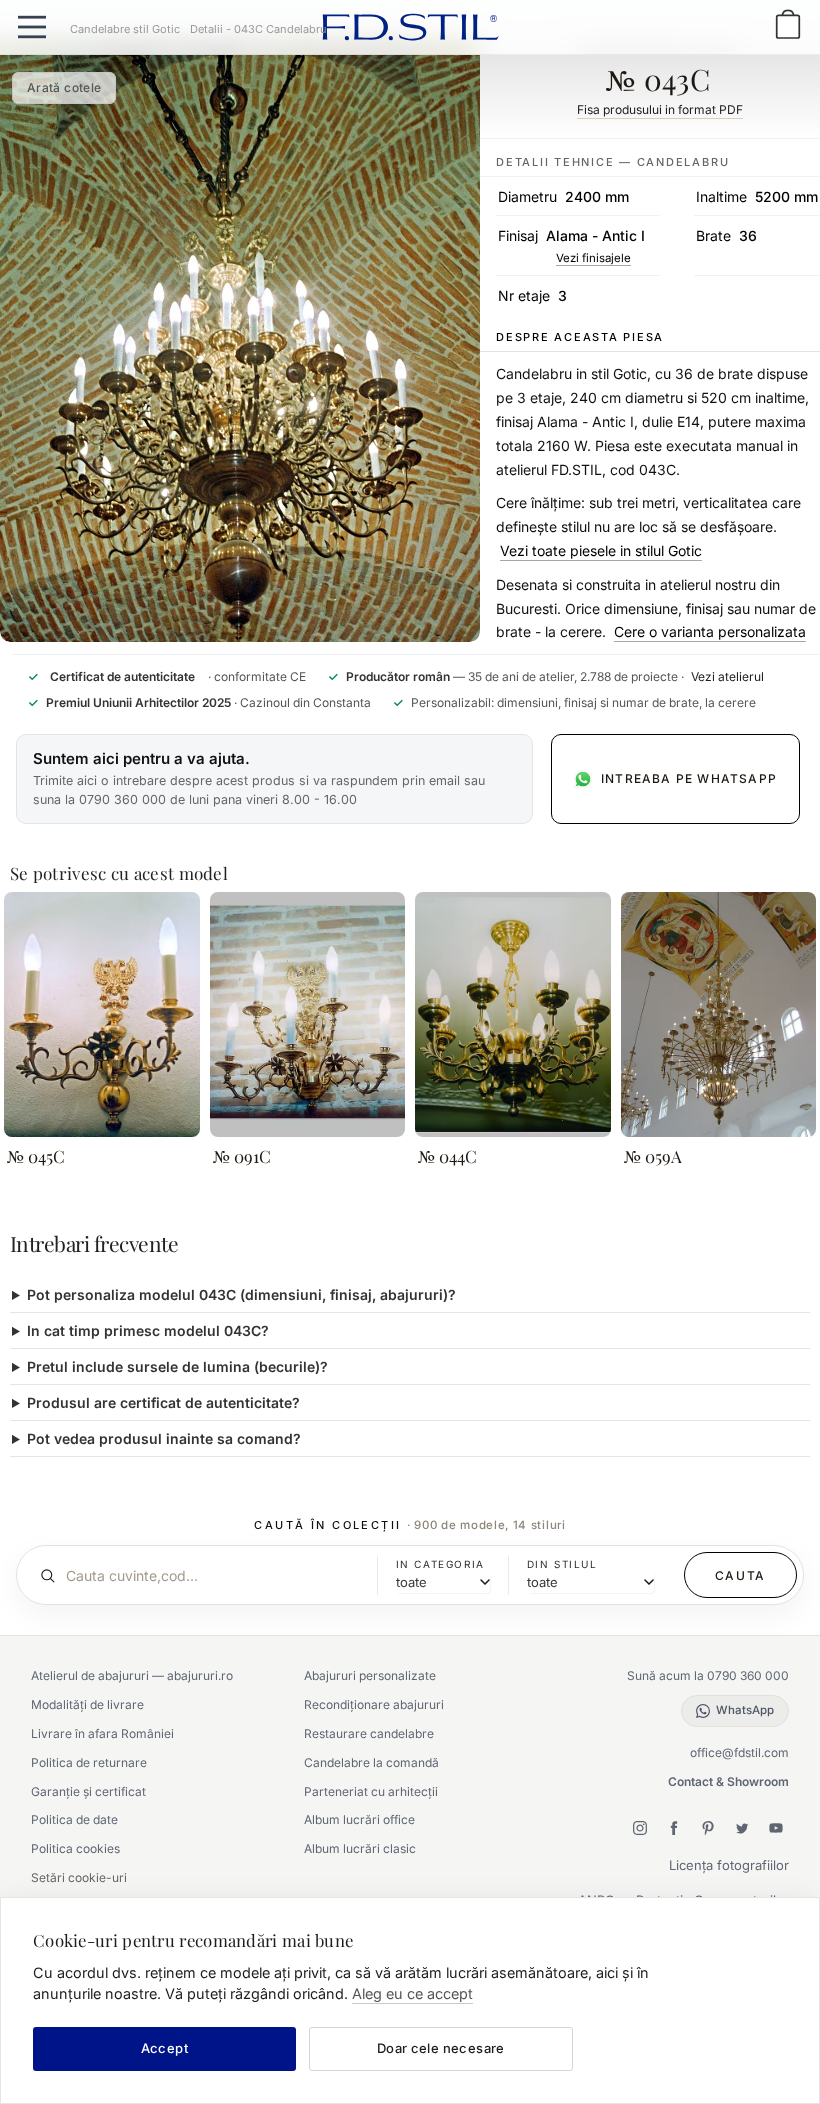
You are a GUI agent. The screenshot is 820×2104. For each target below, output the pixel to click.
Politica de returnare (89, 1762)
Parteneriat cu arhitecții (371, 1791)
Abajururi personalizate (370, 1675)
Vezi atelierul (727, 676)
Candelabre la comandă (371, 1762)
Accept (164, 2048)
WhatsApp (745, 1710)
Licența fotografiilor (729, 1865)
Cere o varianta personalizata (710, 631)
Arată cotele (64, 87)
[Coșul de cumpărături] (788, 26)
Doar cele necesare (441, 2048)
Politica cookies (75, 1848)
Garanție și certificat (88, 1791)
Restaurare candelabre (369, 1733)
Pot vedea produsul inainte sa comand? (164, 1438)
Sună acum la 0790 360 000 (708, 1675)
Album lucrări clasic (360, 1848)
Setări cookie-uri (79, 1877)
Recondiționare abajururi (374, 1704)
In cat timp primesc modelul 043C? (148, 1330)
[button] (274, 779)
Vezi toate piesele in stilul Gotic (601, 550)
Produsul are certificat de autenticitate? (163, 1402)
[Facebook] (674, 1828)
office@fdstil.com (739, 1752)
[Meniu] (32, 27)
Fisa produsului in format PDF (660, 109)
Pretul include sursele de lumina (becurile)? (177, 1366)
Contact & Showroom (728, 1781)
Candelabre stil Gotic (125, 29)
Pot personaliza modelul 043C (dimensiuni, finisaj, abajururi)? (241, 1294)
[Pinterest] (708, 1828)
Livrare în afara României (102, 1733)
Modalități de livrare (87, 1704)
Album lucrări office (359, 1819)
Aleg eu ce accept (412, 1993)
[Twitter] (742, 1828)
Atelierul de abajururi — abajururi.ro (132, 1675)
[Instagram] (640, 1828)
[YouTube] (776, 1828)
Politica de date (74, 1819)
